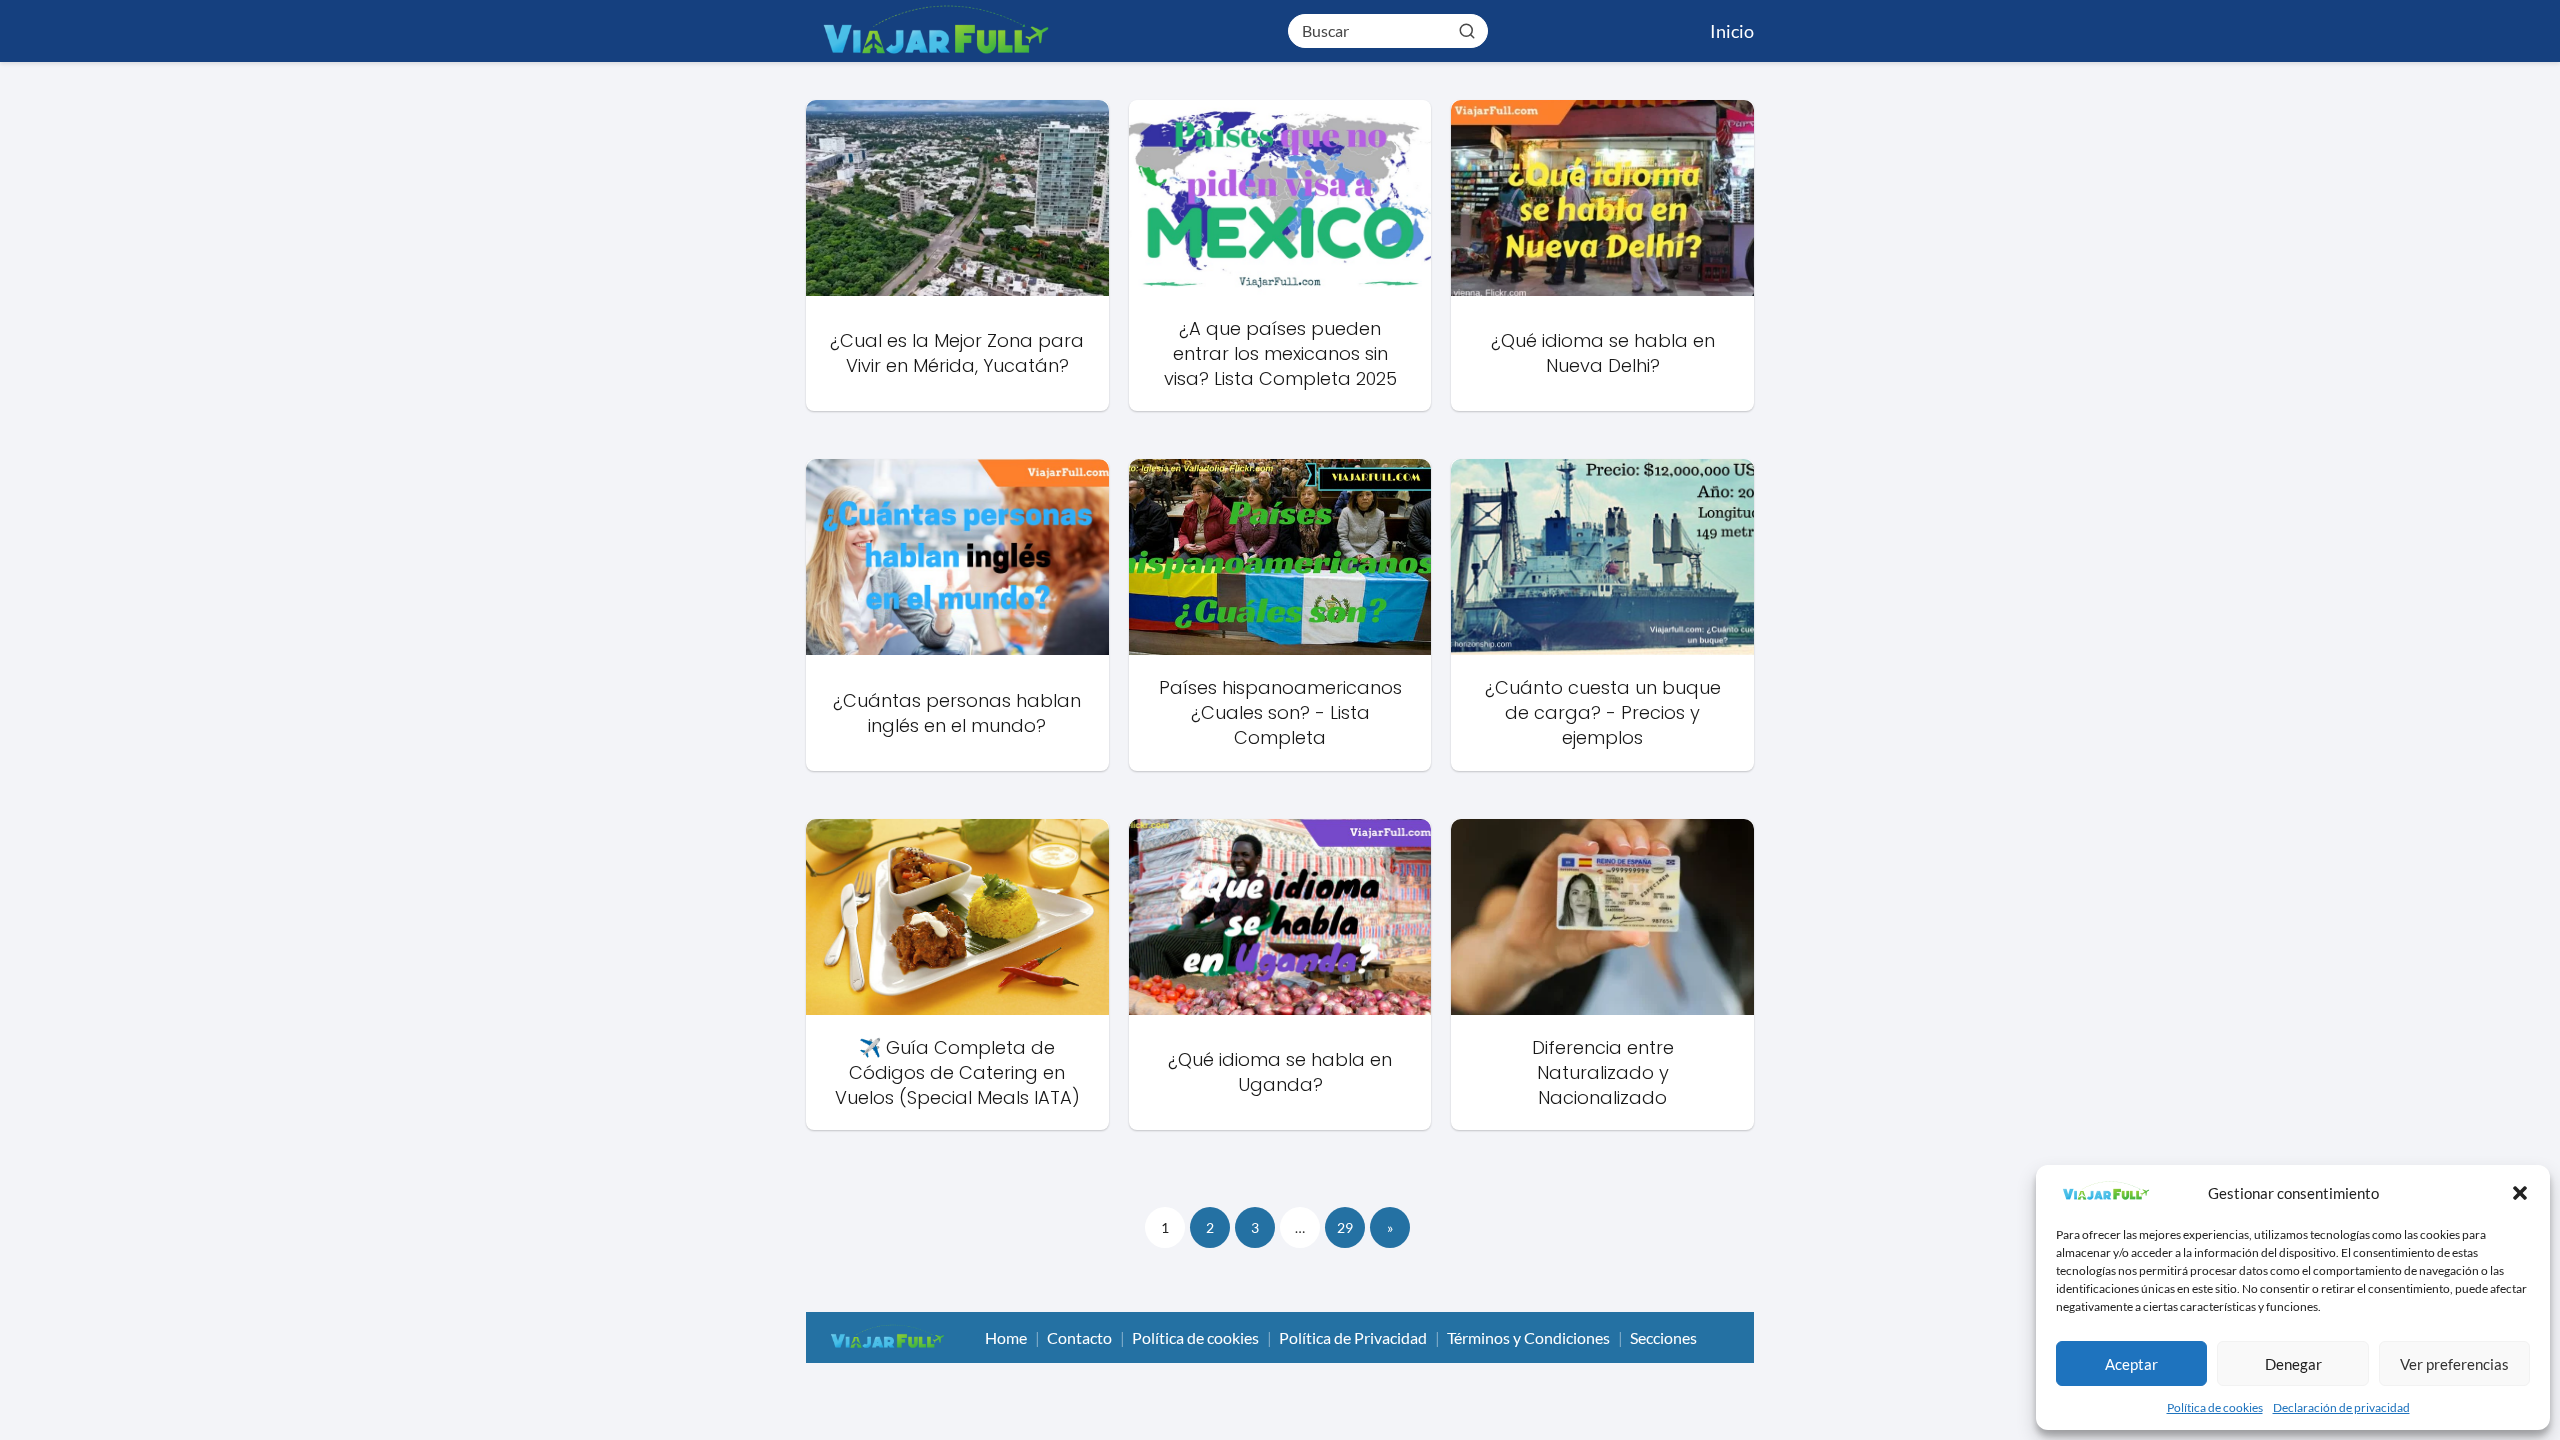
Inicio (1732, 31)
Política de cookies (2215, 1407)
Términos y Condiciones (1528, 1337)
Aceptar (2131, 1364)
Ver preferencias (2454, 1364)
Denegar (2293, 1364)
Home (1006, 1337)
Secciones (1663, 1337)
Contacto (1079, 1337)
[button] (2520, 1193)
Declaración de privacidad (2341, 1407)
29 (1345, 1227)
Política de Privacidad (1353, 1337)
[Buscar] (1467, 30)
